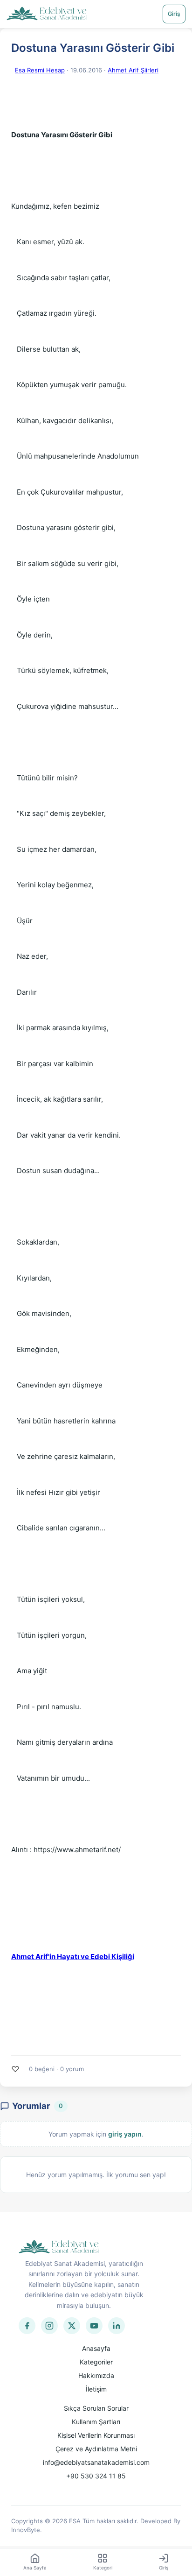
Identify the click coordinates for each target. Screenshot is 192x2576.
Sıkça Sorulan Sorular (96, 2408)
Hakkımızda (96, 2375)
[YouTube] (94, 2326)
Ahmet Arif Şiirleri (133, 70)
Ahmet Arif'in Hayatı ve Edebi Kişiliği (73, 1957)
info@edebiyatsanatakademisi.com (96, 2462)
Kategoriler (96, 2362)
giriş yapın (125, 2134)
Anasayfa (96, 2348)
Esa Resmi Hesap (40, 70)
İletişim (96, 2389)
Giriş (174, 14)
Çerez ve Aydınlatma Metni (96, 2449)
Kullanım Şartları (96, 2422)
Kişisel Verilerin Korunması (96, 2435)
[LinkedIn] (117, 2326)
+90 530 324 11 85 (96, 2476)
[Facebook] (27, 2326)
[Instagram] (49, 2326)
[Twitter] (72, 2326)
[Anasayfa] (47, 14)
